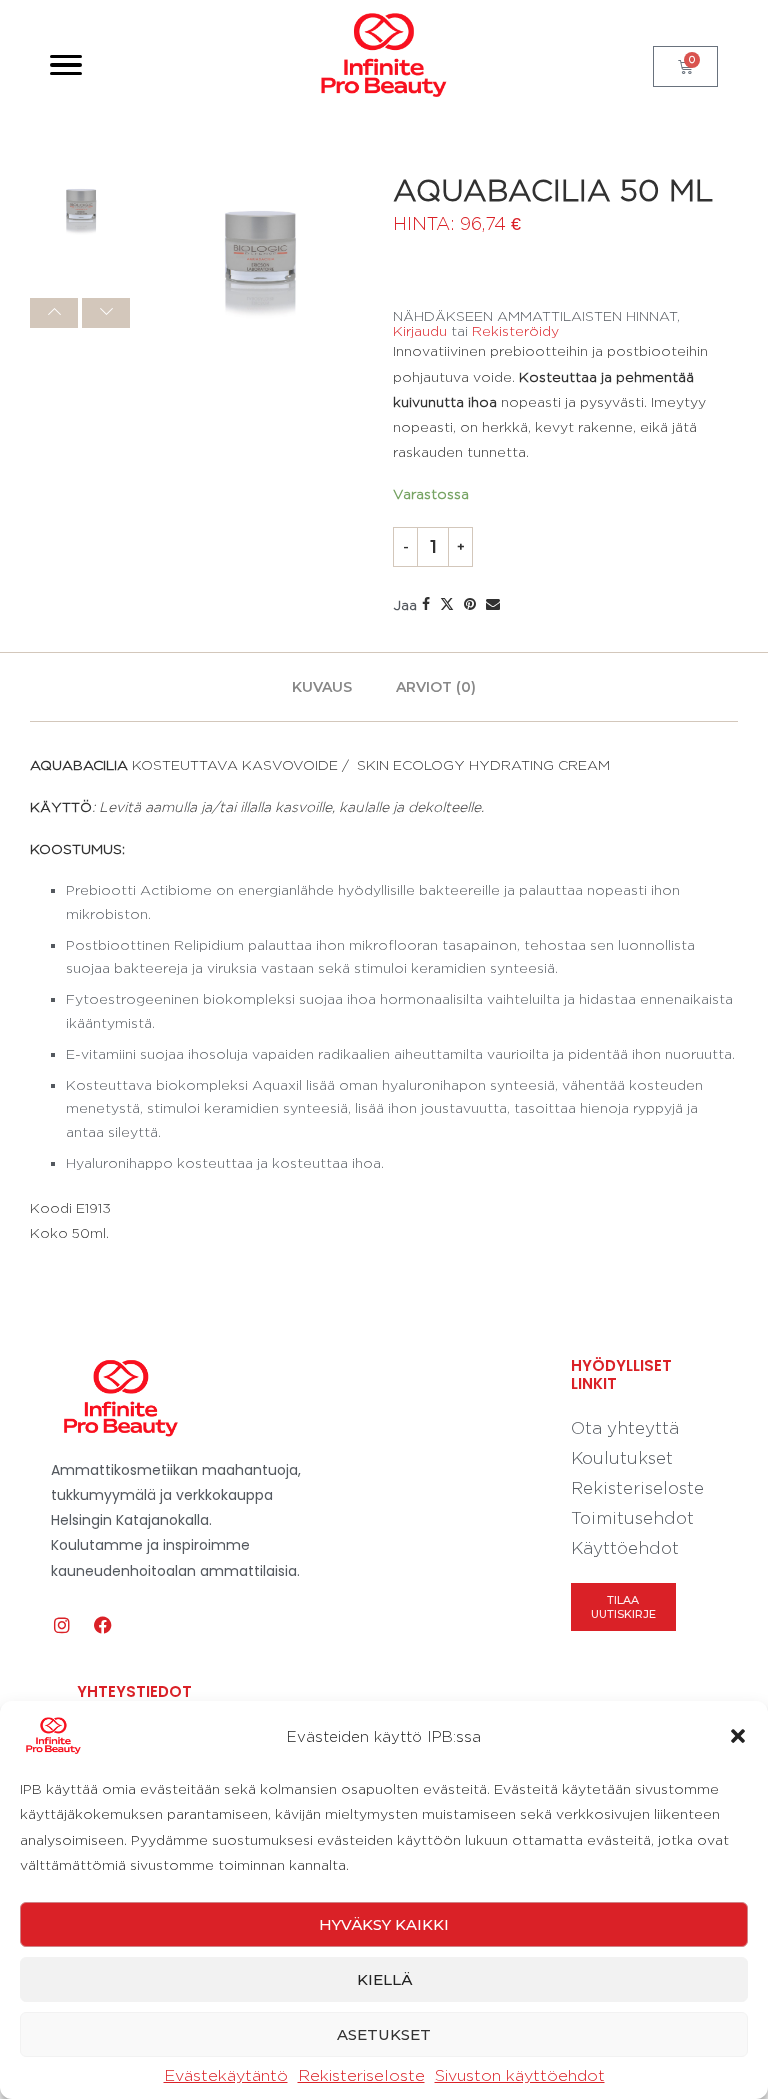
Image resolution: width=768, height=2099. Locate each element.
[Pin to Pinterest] (470, 604)
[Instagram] (62, 1625)
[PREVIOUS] (54, 313)
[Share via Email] (493, 604)
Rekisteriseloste (361, 2075)
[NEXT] (106, 313)
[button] (738, 1736)
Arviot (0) (436, 687)
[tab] (322, 687)
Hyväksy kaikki (384, 1924)
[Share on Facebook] (426, 604)
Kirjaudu (420, 330)
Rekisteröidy (515, 330)
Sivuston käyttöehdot (520, 2075)
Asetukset (384, 2034)
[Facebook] (103, 1625)
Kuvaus (322, 687)
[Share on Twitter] (447, 604)
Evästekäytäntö (226, 2075)
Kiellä (384, 1979)
